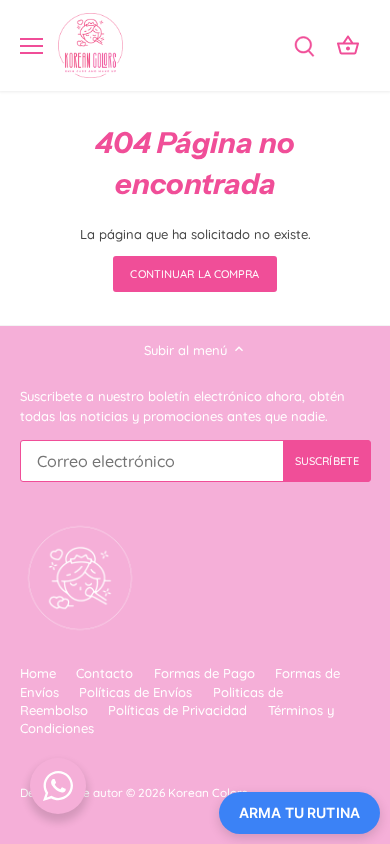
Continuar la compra (194, 274)
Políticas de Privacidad (177, 710)
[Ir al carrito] (348, 45)
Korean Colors (208, 792)
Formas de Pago (204, 673)
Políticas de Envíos (135, 692)
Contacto (104, 673)
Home (38, 673)
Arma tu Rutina (299, 812)
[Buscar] (304, 45)
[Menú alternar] (31, 46)
